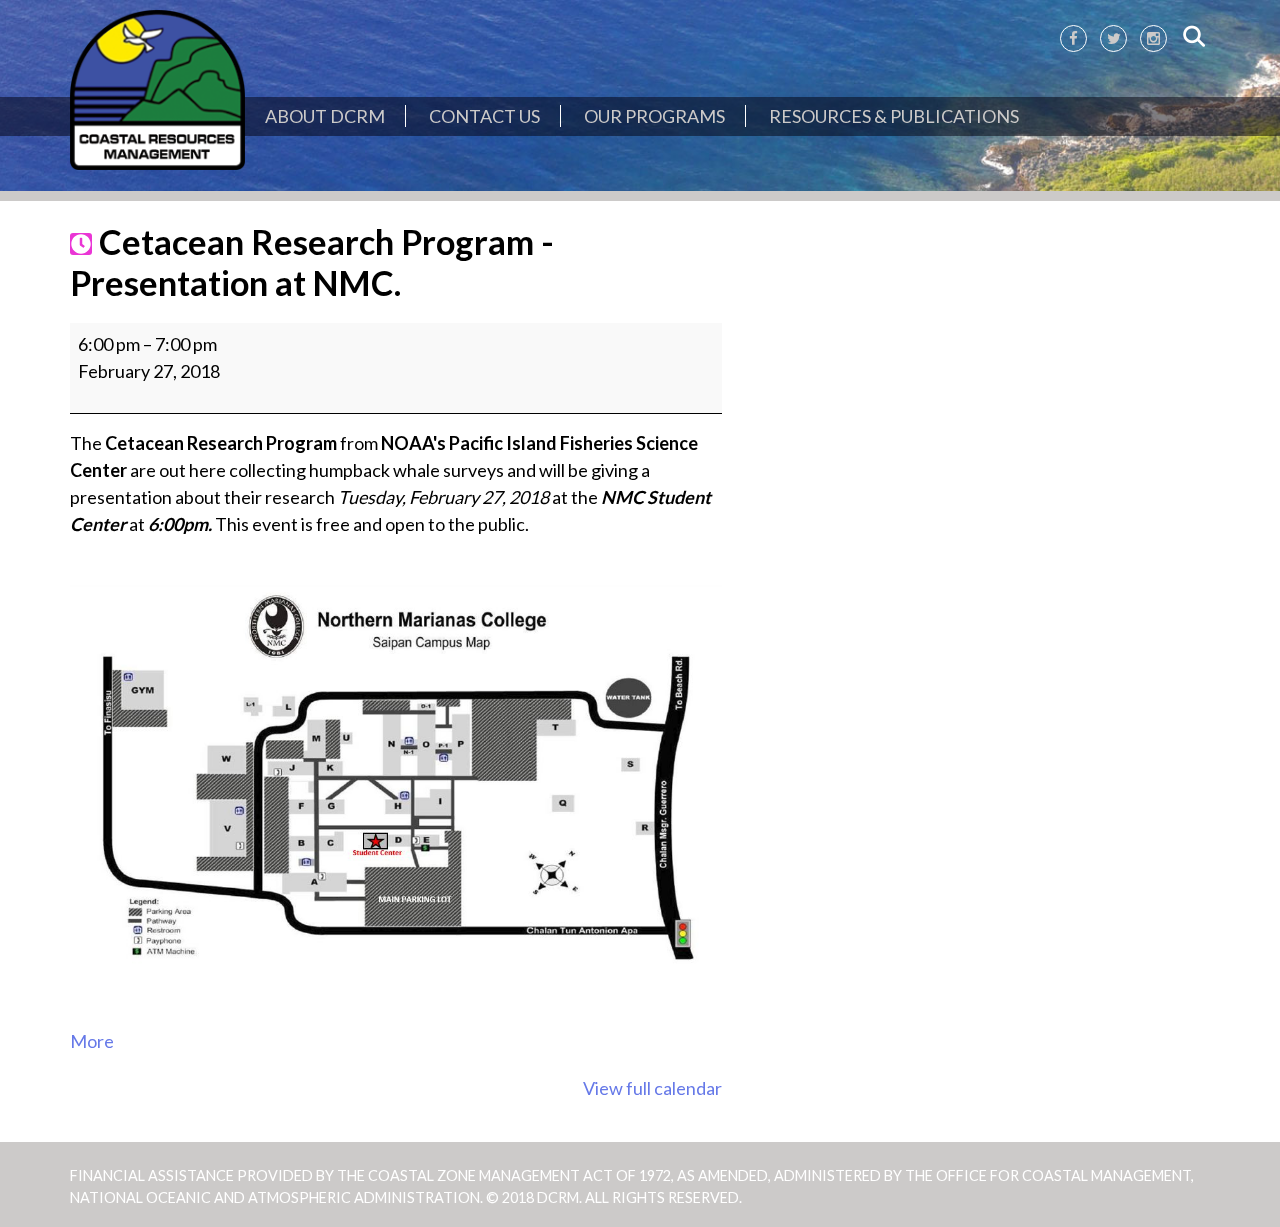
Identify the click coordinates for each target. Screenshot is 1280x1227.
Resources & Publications (894, 116)
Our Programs (654, 116)
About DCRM (325, 116)
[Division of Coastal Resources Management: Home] (157, 91)
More (92, 1041)
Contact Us (484, 116)
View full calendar (652, 1088)
